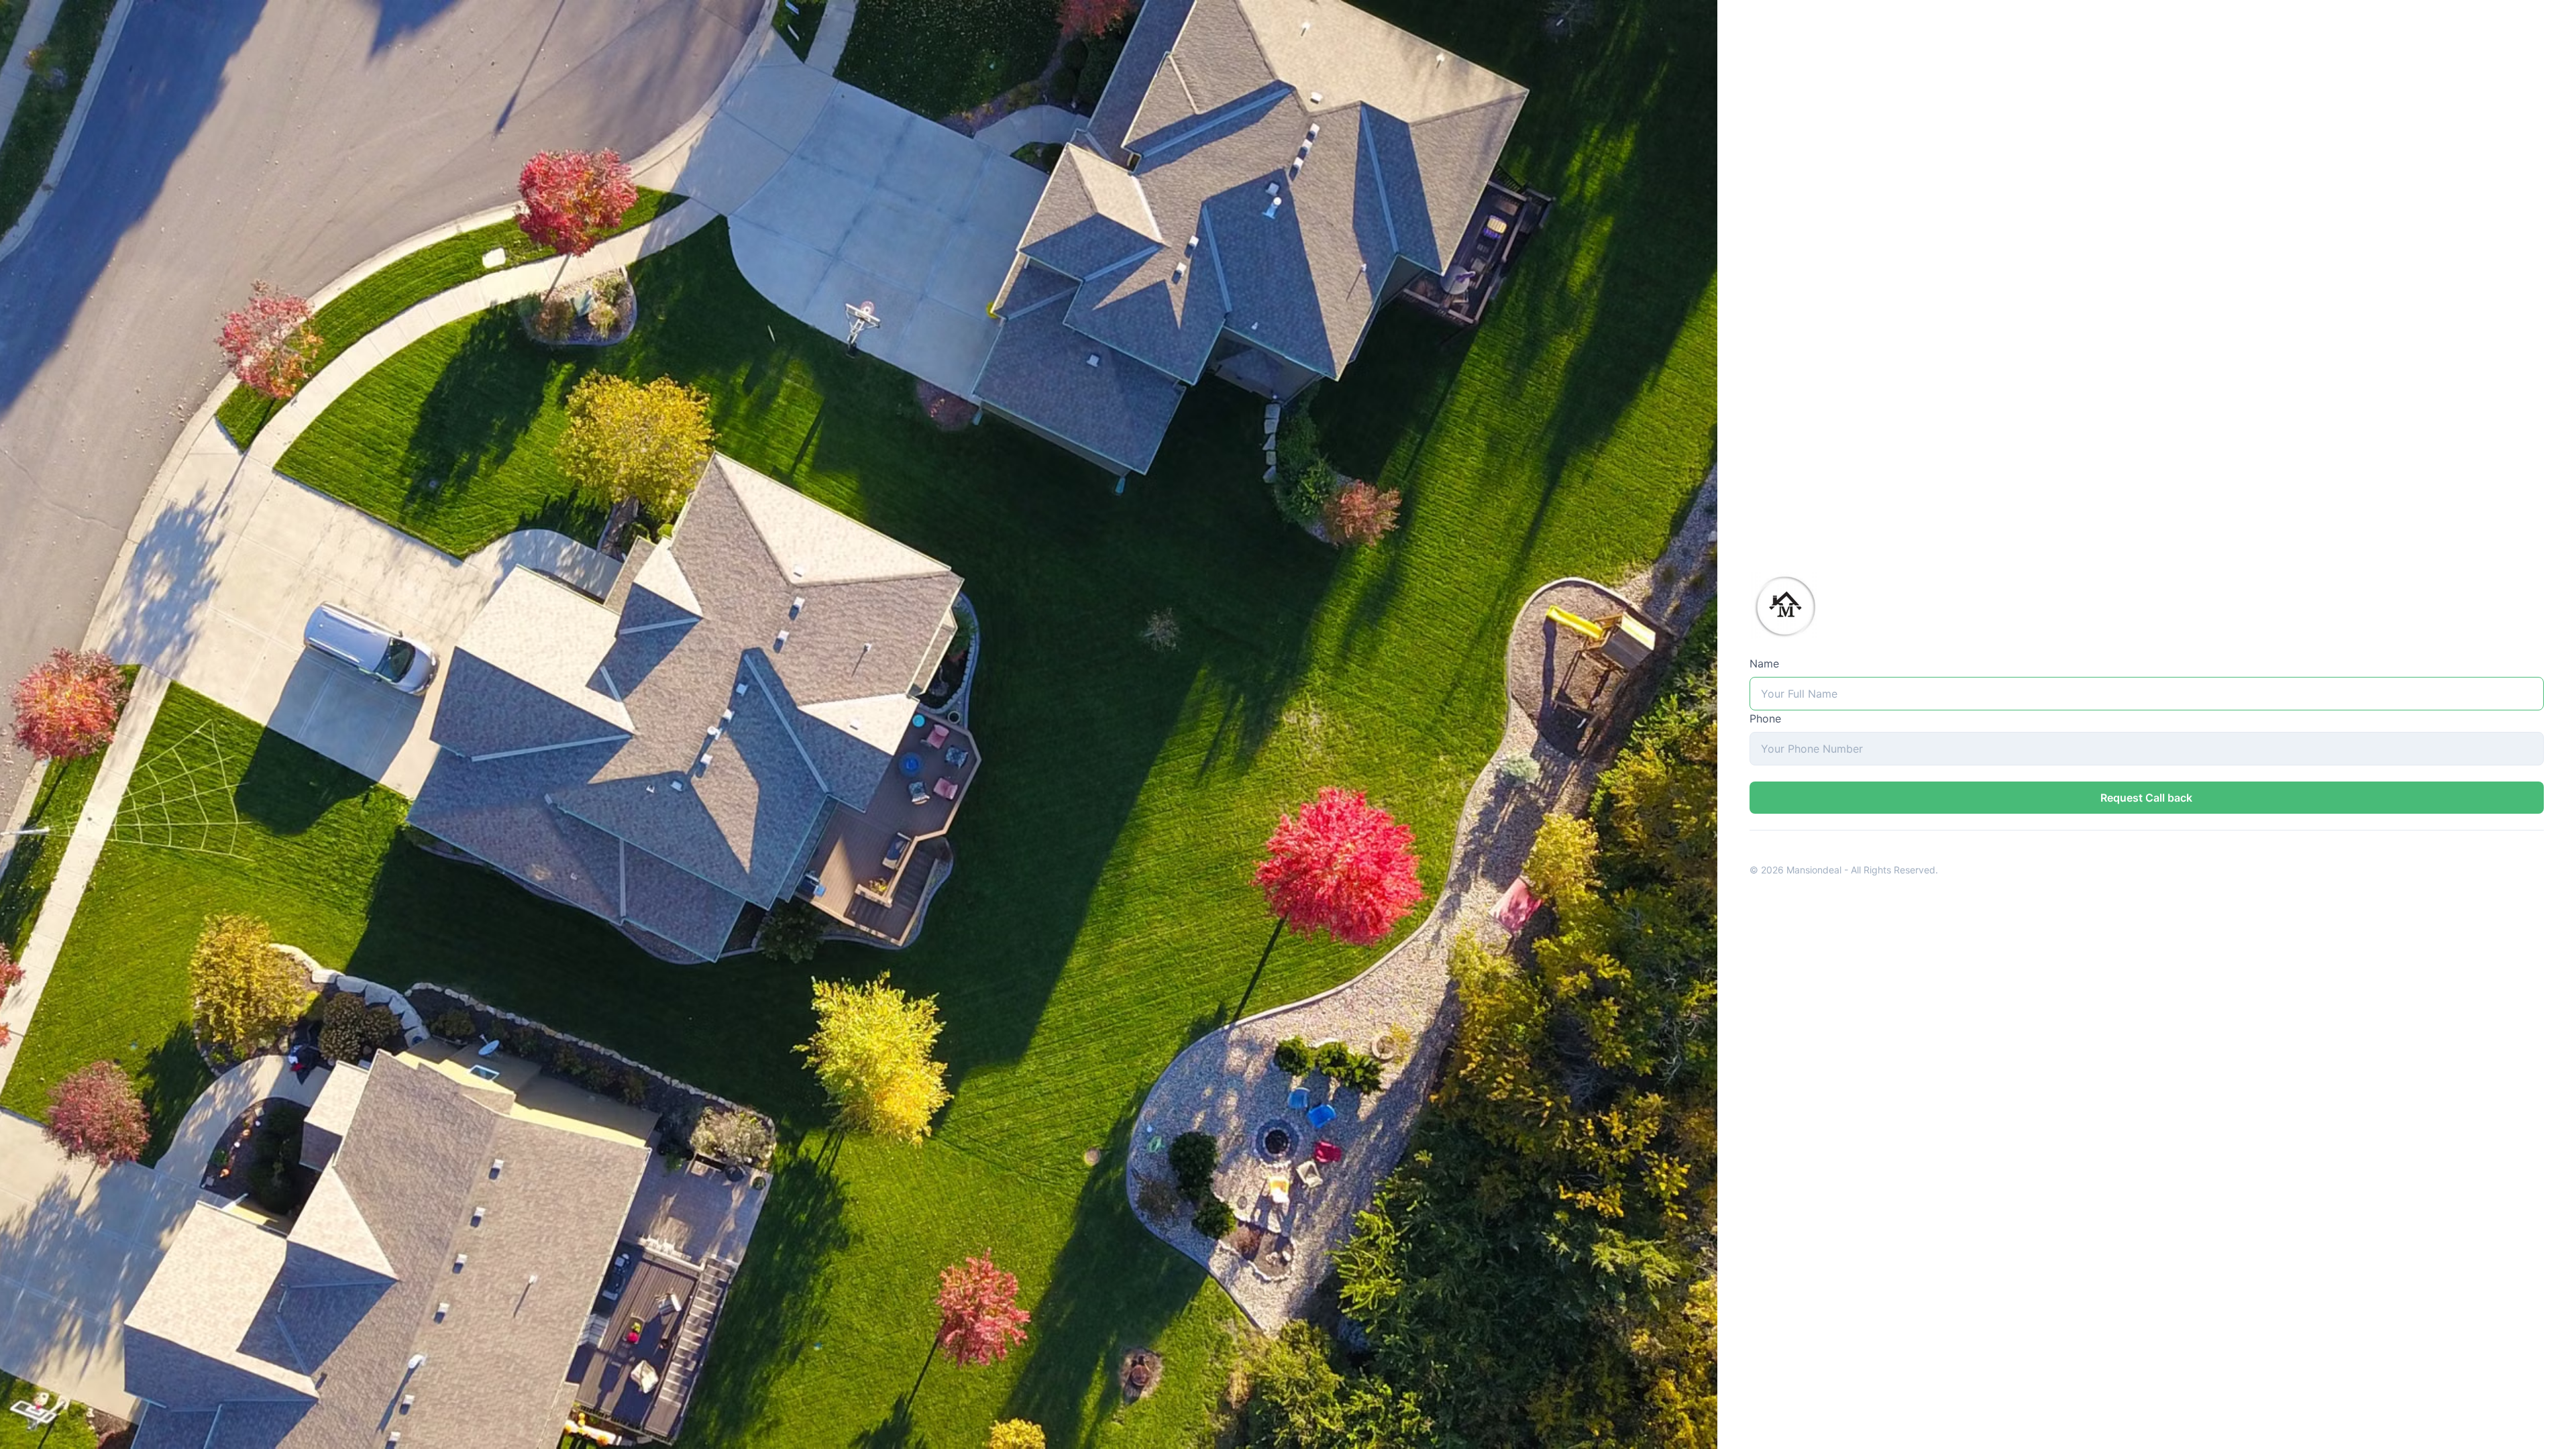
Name (1764, 663)
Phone (1765, 718)
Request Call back (2146, 798)
